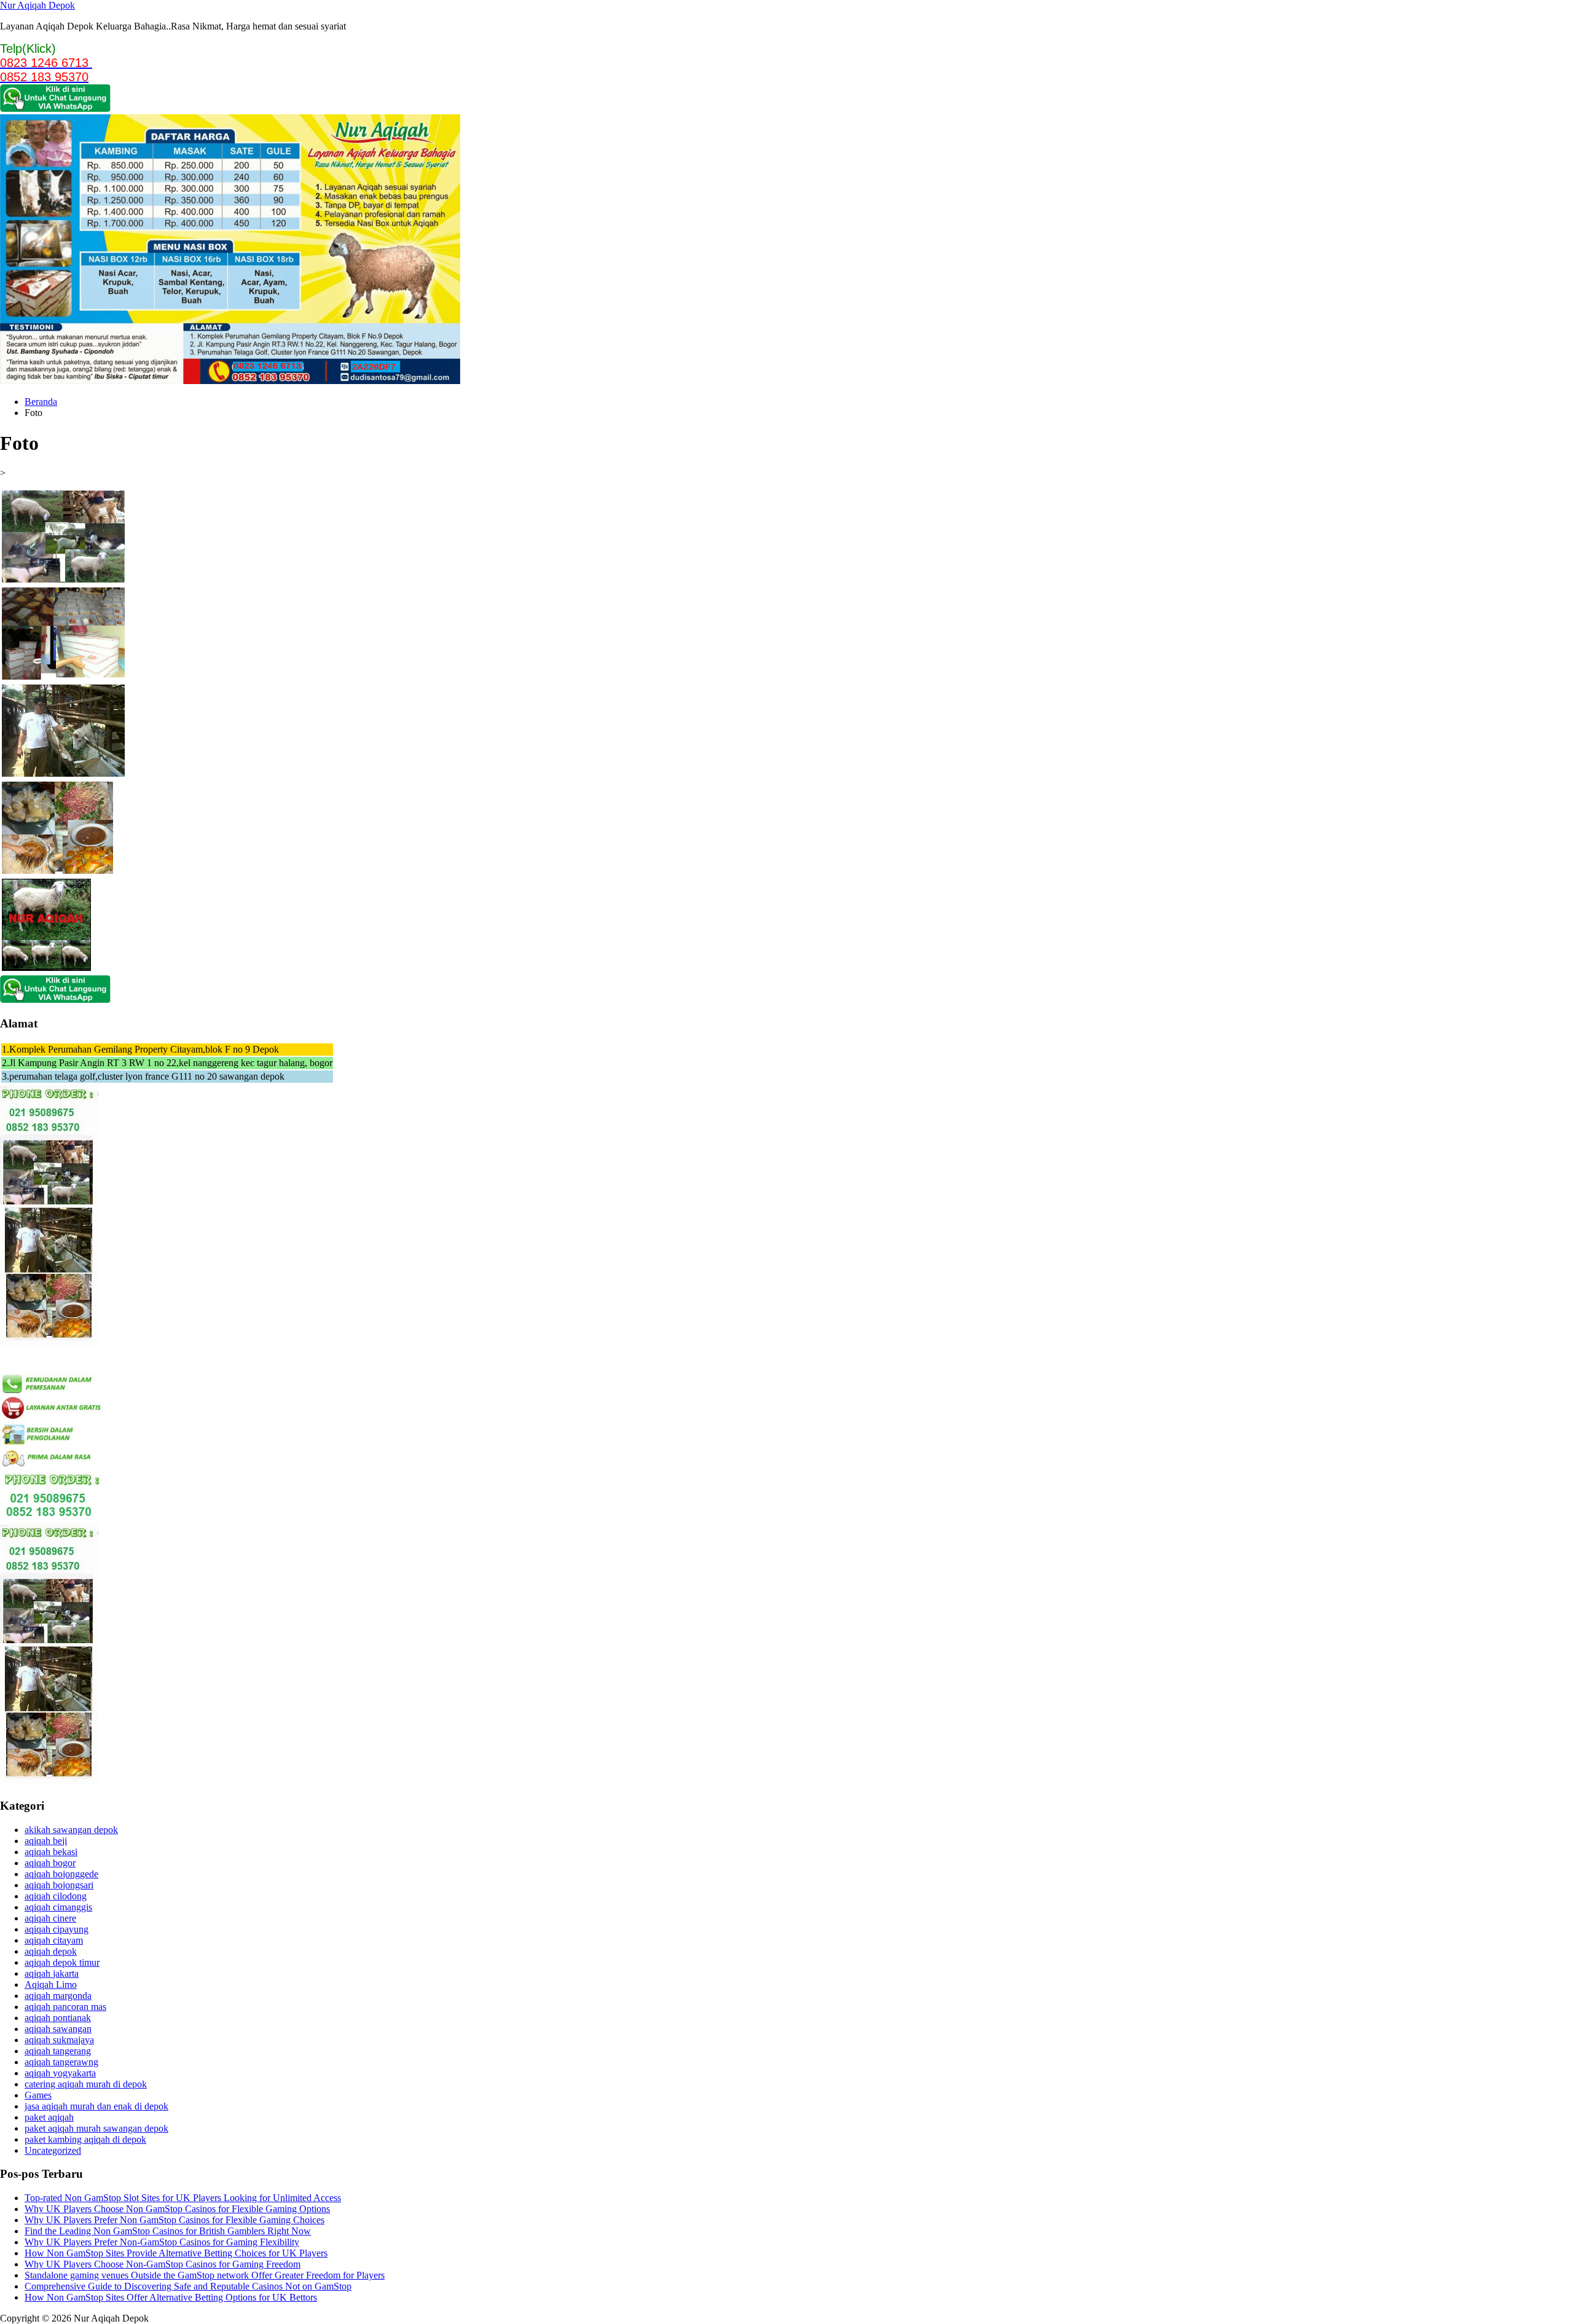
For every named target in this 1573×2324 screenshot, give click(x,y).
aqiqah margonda (58, 1996)
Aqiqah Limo (51, 1984)
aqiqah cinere (50, 1918)
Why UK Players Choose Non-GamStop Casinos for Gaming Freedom (163, 2264)
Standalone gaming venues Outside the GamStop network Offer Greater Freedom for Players (205, 2275)
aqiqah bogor (50, 1863)
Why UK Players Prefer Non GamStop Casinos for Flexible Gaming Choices (175, 2220)
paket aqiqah (49, 2117)
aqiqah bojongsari (59, 1885)
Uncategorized (53, 2150)
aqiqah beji (46, 1841)
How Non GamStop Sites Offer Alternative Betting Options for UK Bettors (171, 2297)
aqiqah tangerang (58, 2051)
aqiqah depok (51, 1951)
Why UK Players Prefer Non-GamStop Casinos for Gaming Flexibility (162, 2242)
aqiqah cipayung (57, 1929)
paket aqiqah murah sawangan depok (96, 2128)
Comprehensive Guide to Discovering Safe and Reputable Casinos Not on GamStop (188, 2286)
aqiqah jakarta (52, 1973)
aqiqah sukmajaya (59, 2040)
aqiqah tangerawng (61, 2062)
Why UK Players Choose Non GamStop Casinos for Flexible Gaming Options (177, 2209)
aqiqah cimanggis (58, 1907)
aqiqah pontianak (58, 2018)
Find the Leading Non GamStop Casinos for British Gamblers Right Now (168, 2231)
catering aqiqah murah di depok (86, 2084)
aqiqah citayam (54, 1940)
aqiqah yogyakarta (60, 2073)
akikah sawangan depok (71, 1830)
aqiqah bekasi (51, 1852)
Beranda (41, 402)
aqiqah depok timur (62, 1962)
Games (38, 2095)
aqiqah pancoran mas (65, 2007)
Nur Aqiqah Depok (37, 5)
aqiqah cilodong (56, 1896)
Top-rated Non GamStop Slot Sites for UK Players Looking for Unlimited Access (183, 2198)
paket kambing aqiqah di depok (85, 2139)
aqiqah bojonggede (61, 1874)
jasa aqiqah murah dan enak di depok (96, 2106)
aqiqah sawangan (58, 2029)
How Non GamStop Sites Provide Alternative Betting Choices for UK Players (176, 2253)
